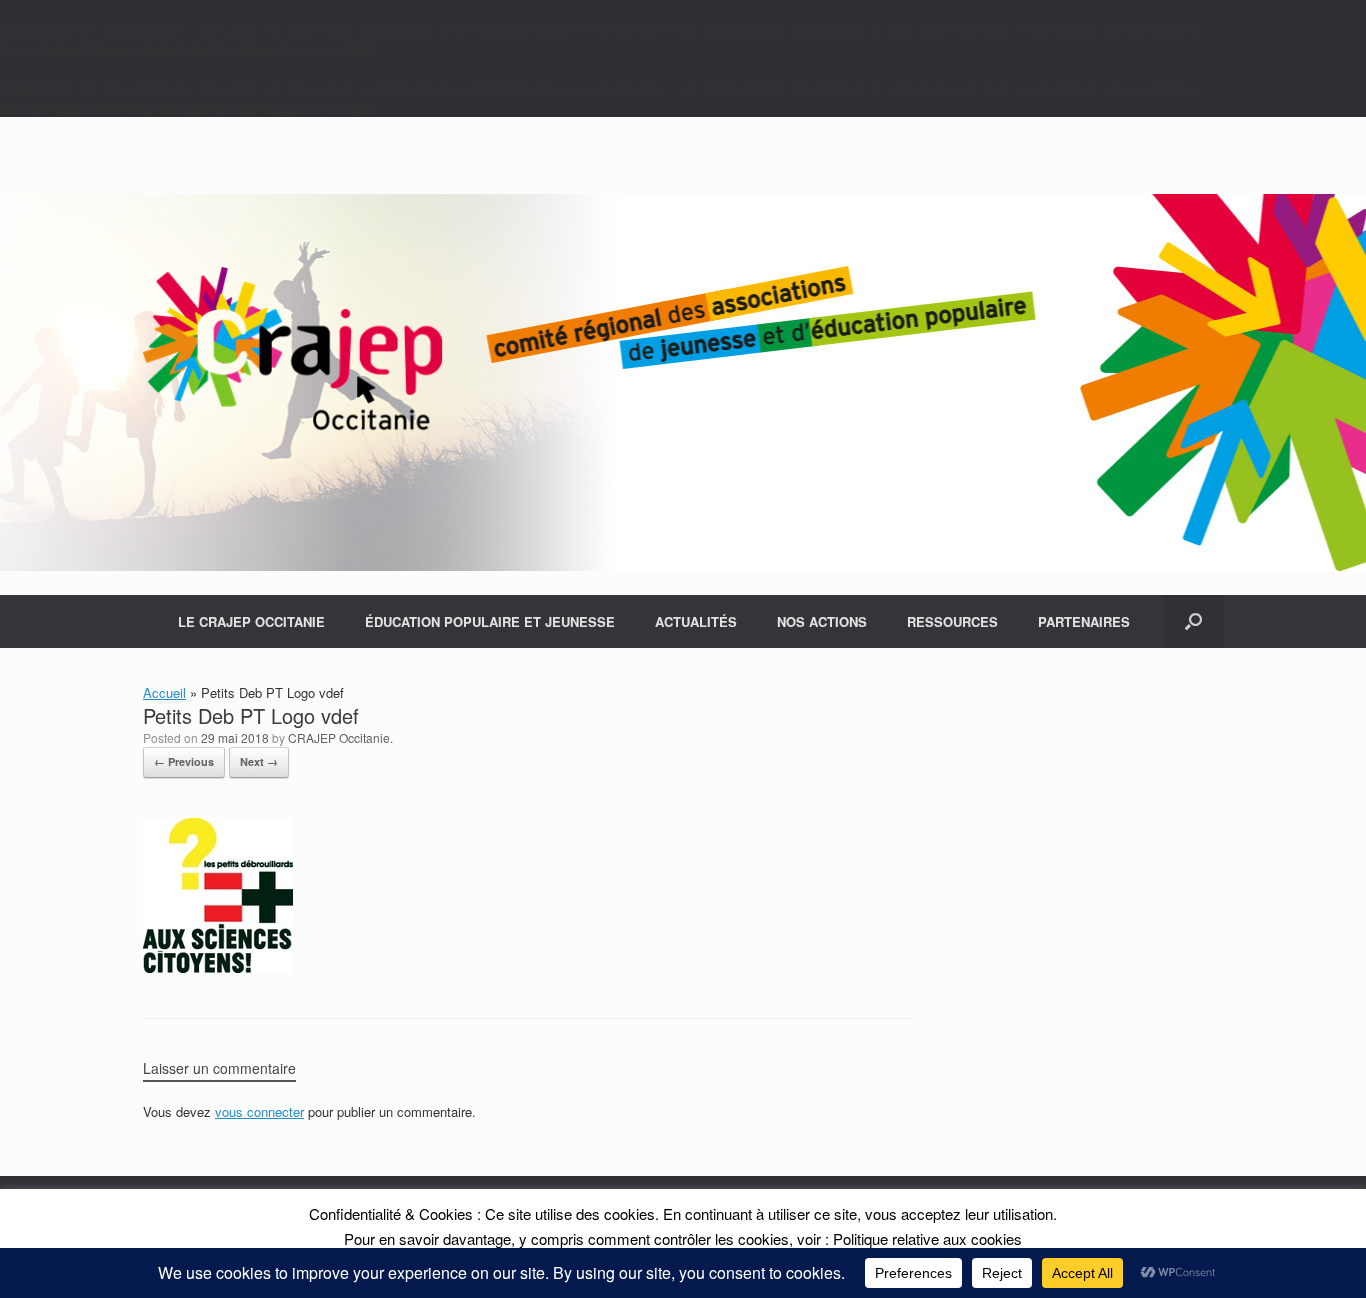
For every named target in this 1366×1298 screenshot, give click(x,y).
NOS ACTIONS (822, 621)
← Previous (184, 761)
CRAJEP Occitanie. (340, 737)
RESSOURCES (952, 621)
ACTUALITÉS (696, 621)
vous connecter (259, 1111)
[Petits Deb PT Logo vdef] (218, 967)
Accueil (164, 692)
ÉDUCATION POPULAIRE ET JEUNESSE (490, 621)
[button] (1193, 621)
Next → (259, 761)
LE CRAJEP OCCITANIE (251, 621)
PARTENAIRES (1084, 621)
